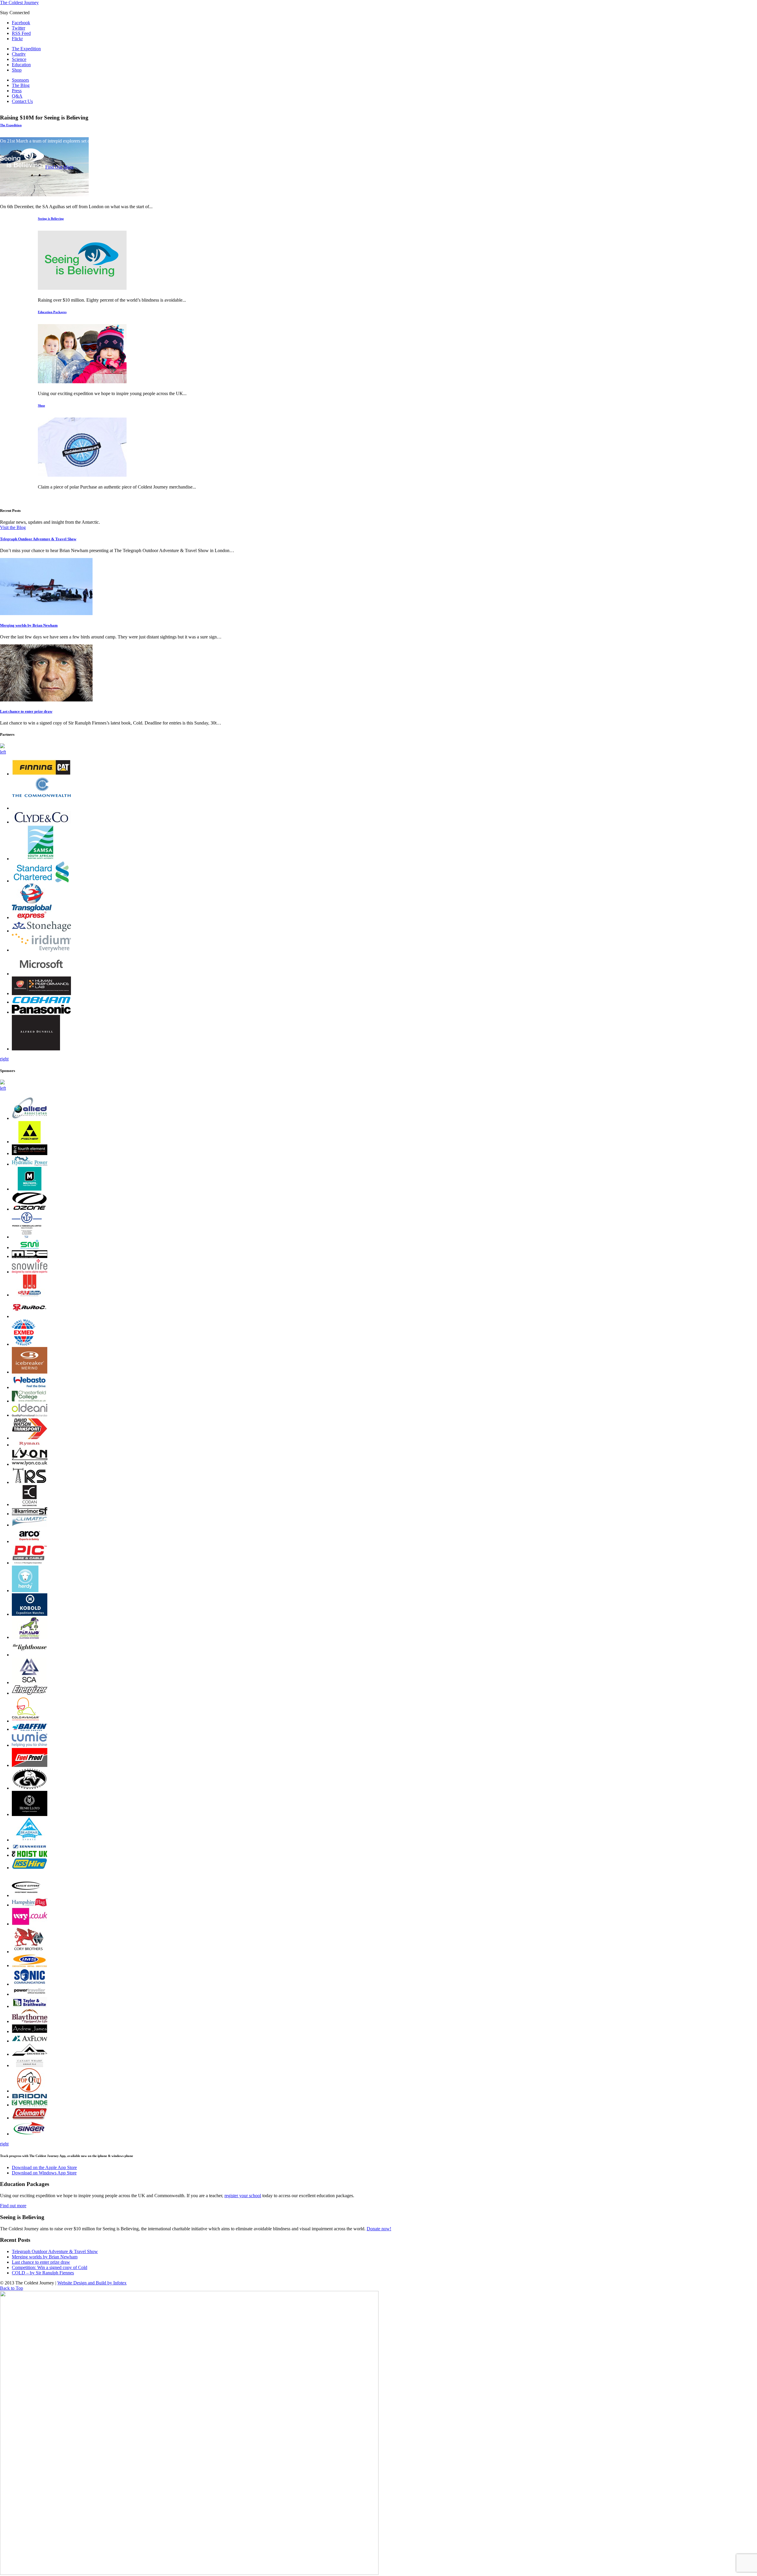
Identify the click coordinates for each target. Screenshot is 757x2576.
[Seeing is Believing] (82, 288)
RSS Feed (21, 33)
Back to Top (12, 2288)
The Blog (21, 85)
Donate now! (379, 2229)
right (4, 1059)
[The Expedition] (44, 195)
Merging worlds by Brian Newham (29, 625)
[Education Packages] (82, 382)
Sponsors (20, 80)
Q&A (17, 96)
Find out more (13, 2206)
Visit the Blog (13, 527)
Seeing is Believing (51, 219)
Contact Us (22, 101)
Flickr (17, 39)
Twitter (18, 28)
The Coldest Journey (19, 3)
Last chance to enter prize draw (26, 711)
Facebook (21, 23)
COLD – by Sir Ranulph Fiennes (43, 2273)
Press (17, 91)
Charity (19, 54)
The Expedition (26, 49)
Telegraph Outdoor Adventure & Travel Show (38, 539)
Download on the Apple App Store (44, 2167)
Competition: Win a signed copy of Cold (50, 2267)
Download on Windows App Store (44, 2173)
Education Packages (52, 312)
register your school (243, 2196)
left (3, 752)
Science (19, 59)
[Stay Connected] (82, 475)
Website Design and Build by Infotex (92, 2283)
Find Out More (59, 167)
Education (21, 65)
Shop (17, 70)
